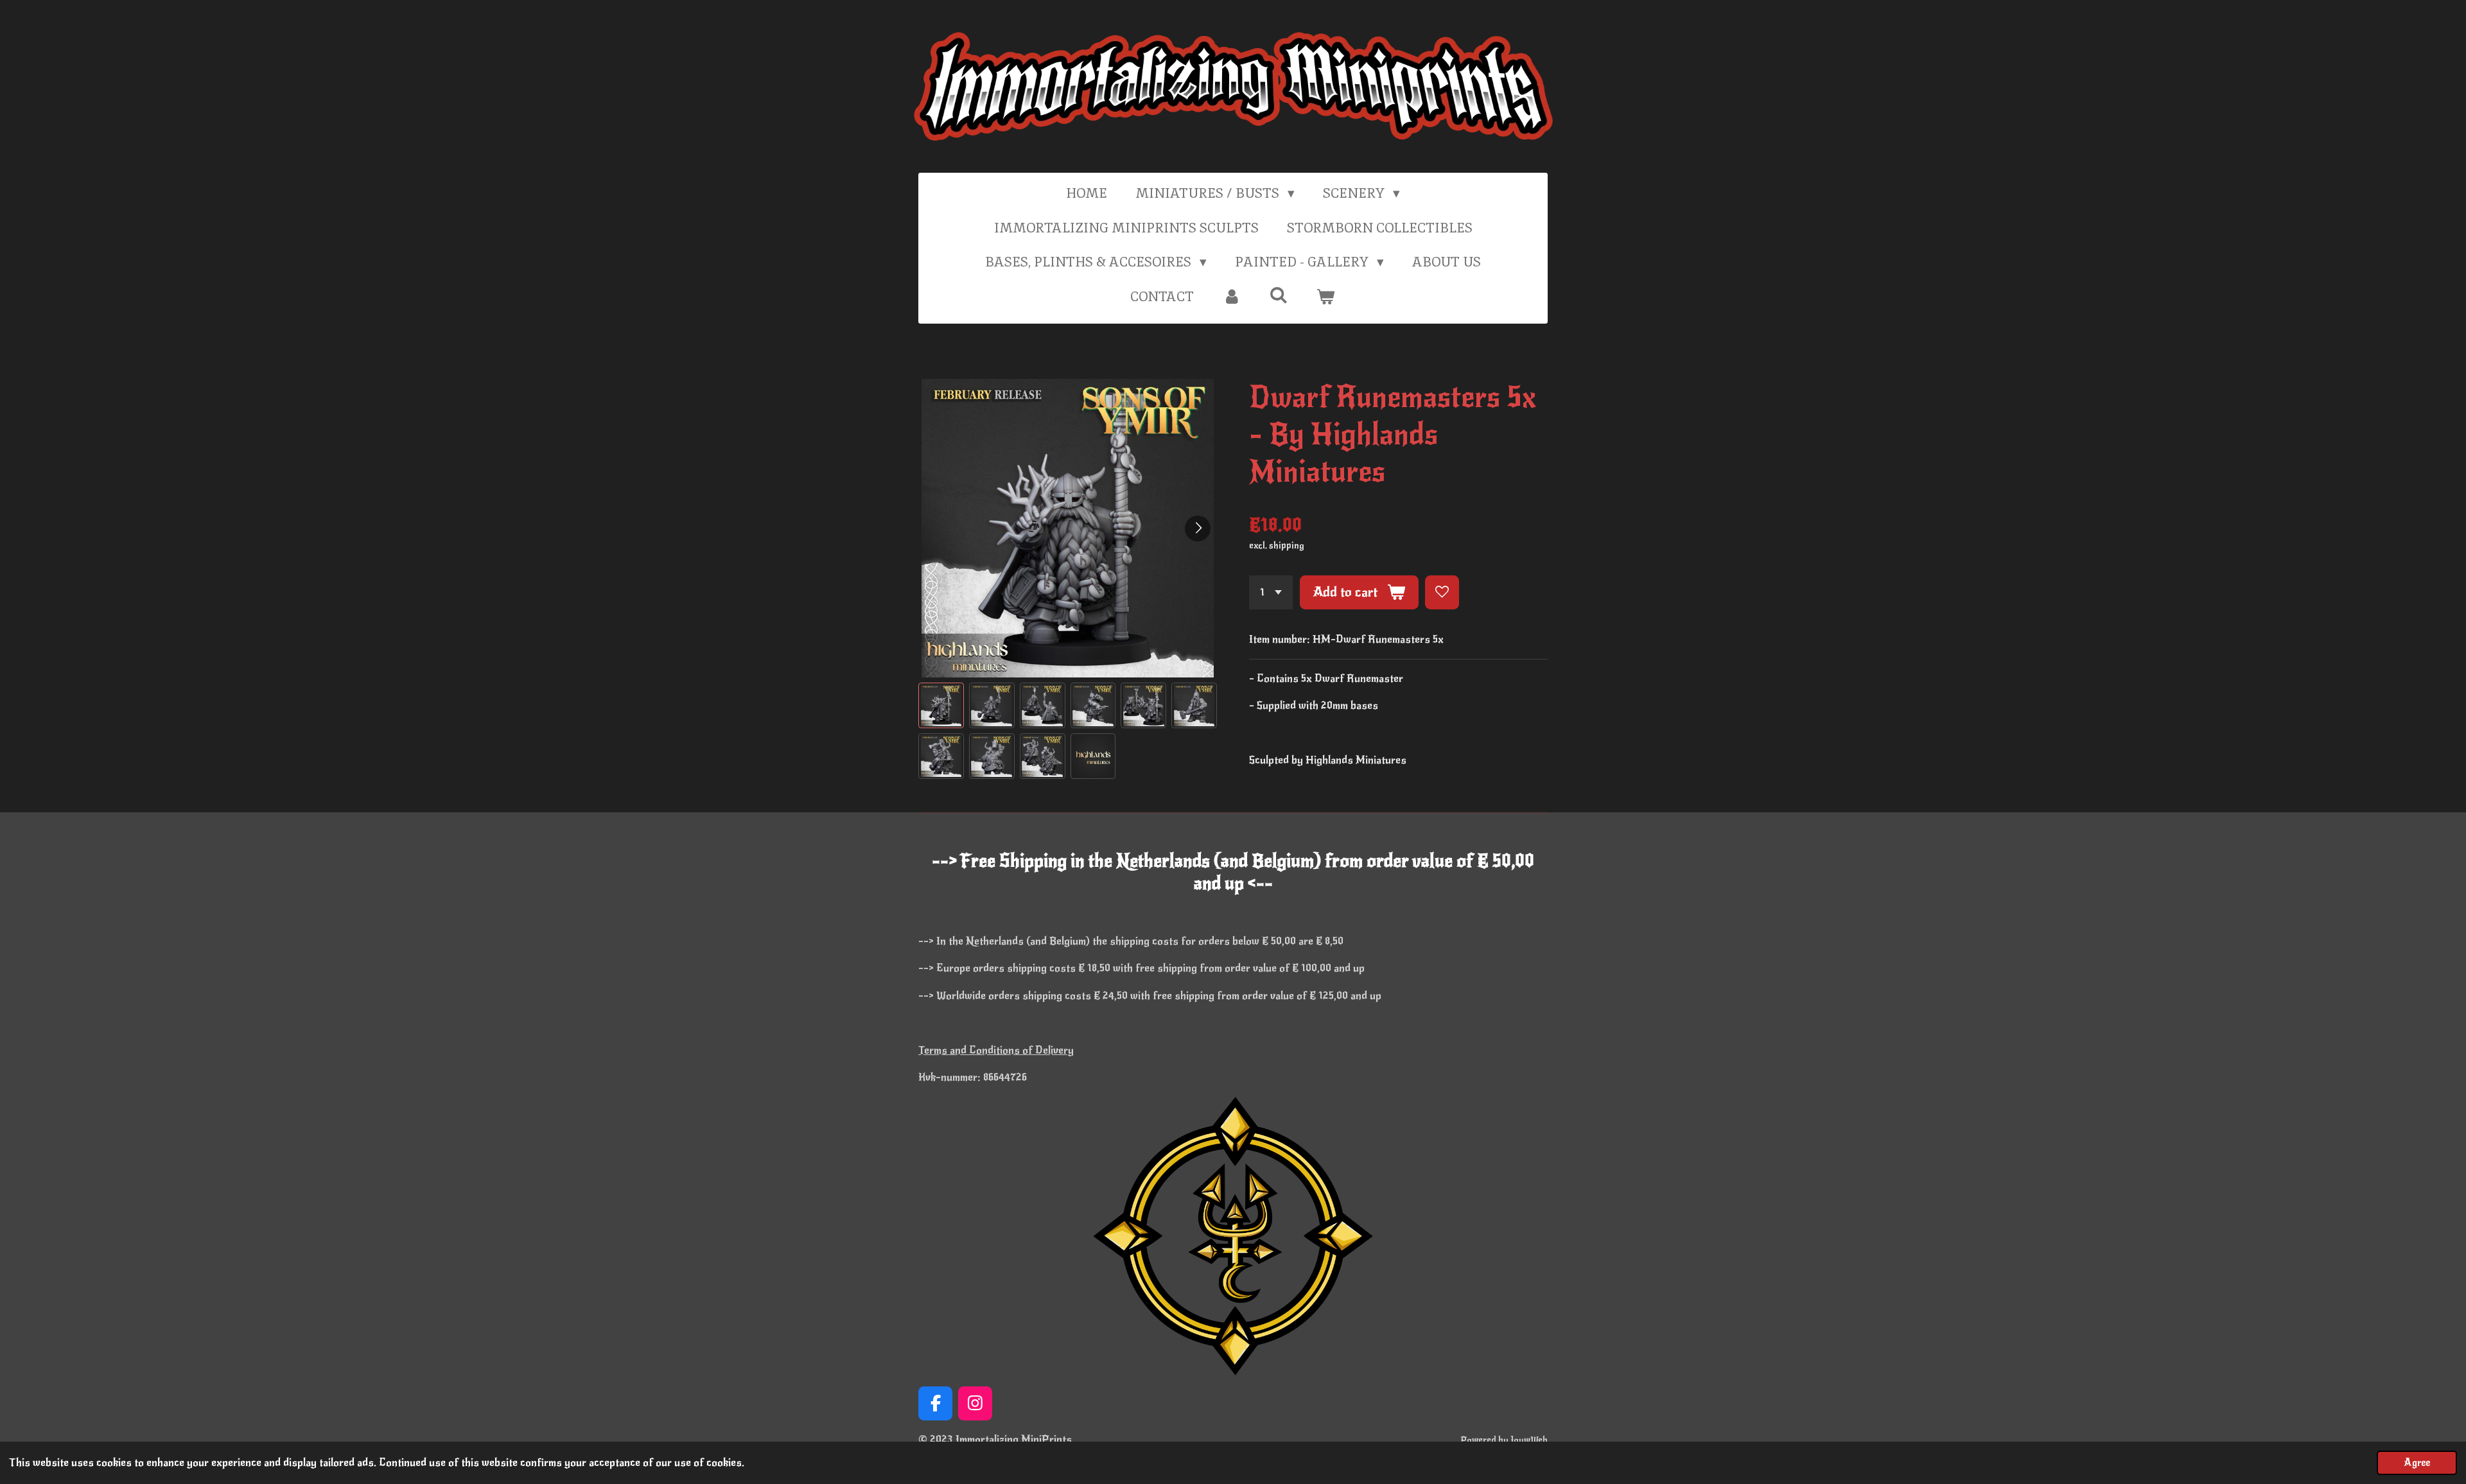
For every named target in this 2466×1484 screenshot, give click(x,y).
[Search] (1279, 295)
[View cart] (1326, 297)
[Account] (1231, 297)
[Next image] (1198, 528)
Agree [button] (2417, 1463)
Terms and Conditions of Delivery (996, 1050)
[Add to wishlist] (1442, 592)
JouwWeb (1529, 1440)
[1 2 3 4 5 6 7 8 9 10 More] (1271, 592)
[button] (941, 705)
